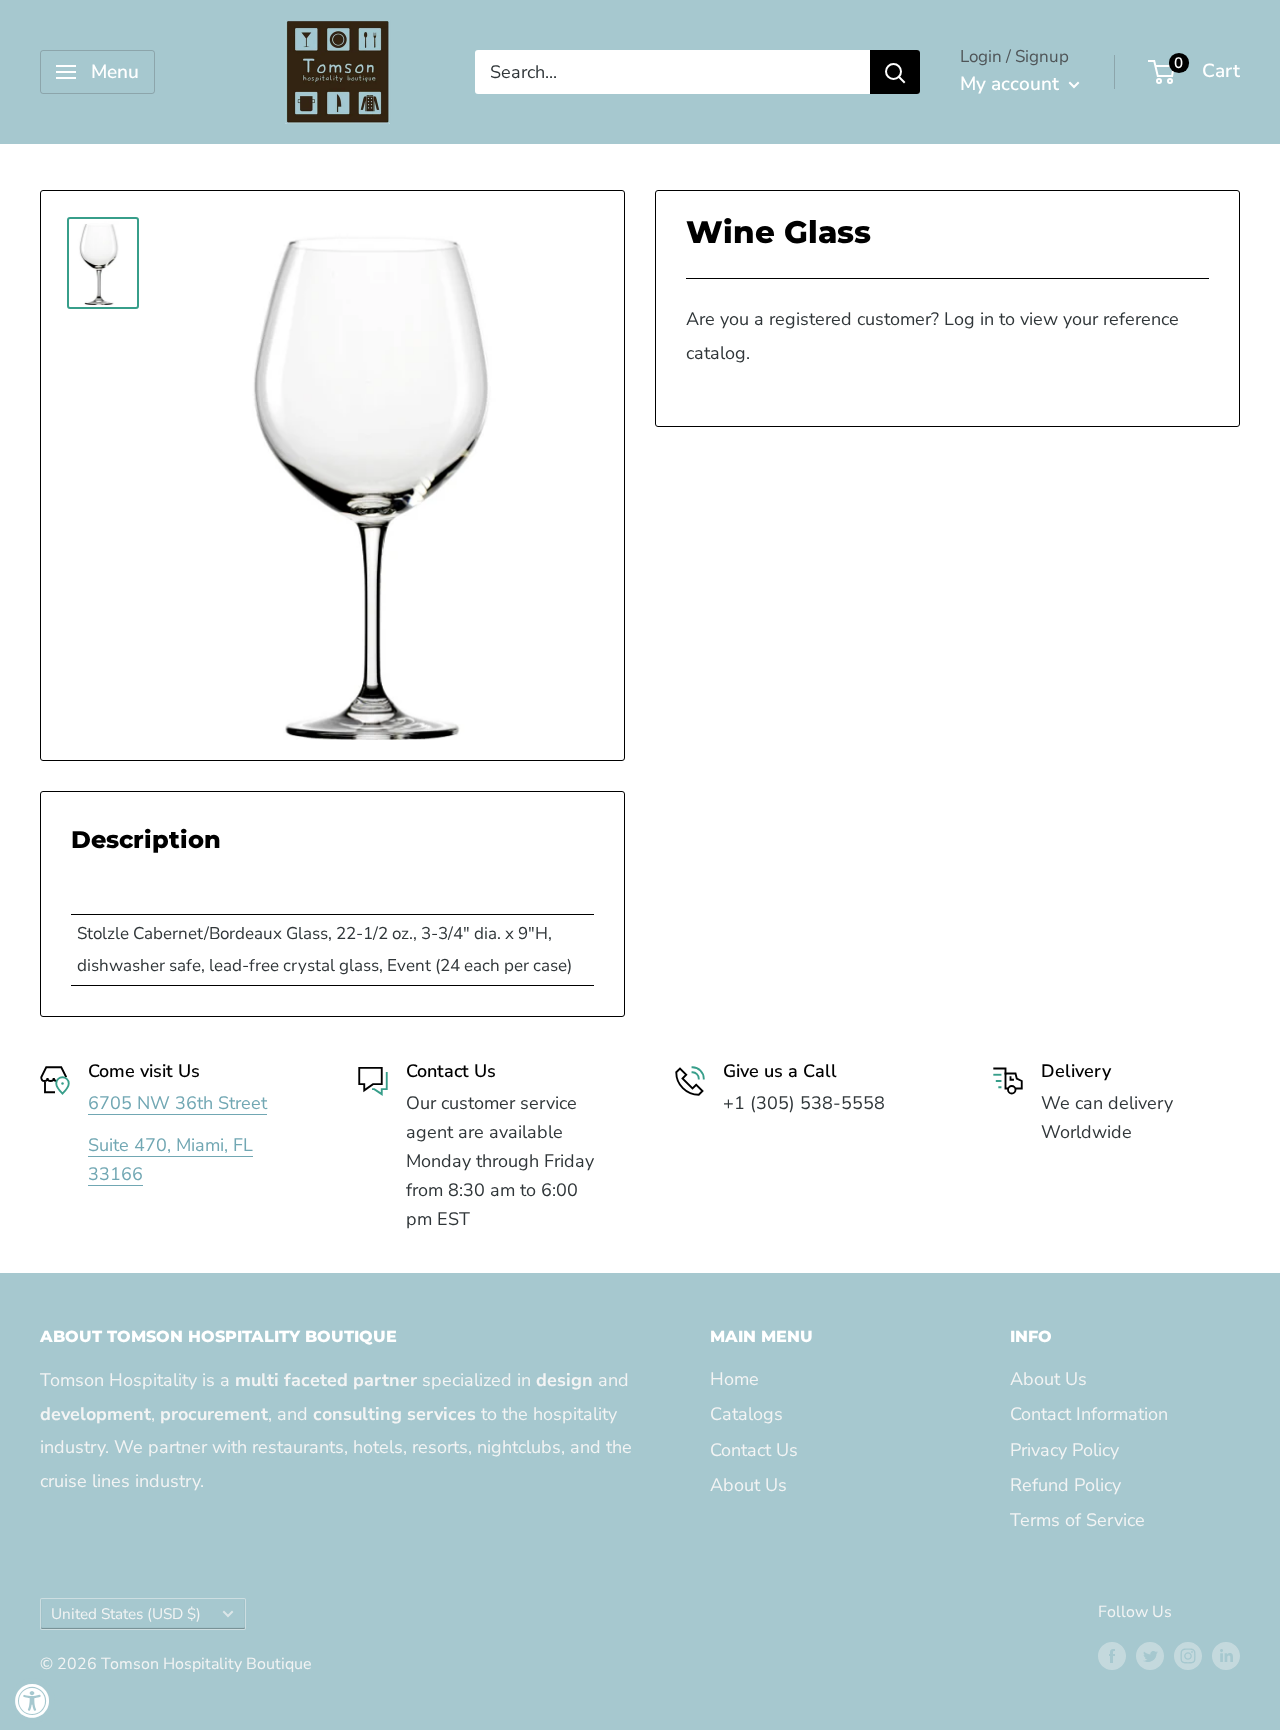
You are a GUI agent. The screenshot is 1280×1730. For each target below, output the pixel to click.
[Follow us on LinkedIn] (1226, 1656)
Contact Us (754, 1450)
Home (734, 1379)
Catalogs (746, 1414)
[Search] (895, 72)
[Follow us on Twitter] (1150, 1656)
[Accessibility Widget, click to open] (32, 1700)
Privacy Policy (1064, 1450)
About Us (748, 1485)
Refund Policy (1065, 1485)
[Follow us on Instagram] (1188, 1656)
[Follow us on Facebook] (1112, 1656)
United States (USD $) (126, 1614)
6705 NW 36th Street (177, 1103)
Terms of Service (1077, 1520)
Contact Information (1089, 1414)
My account (1012, 84)
